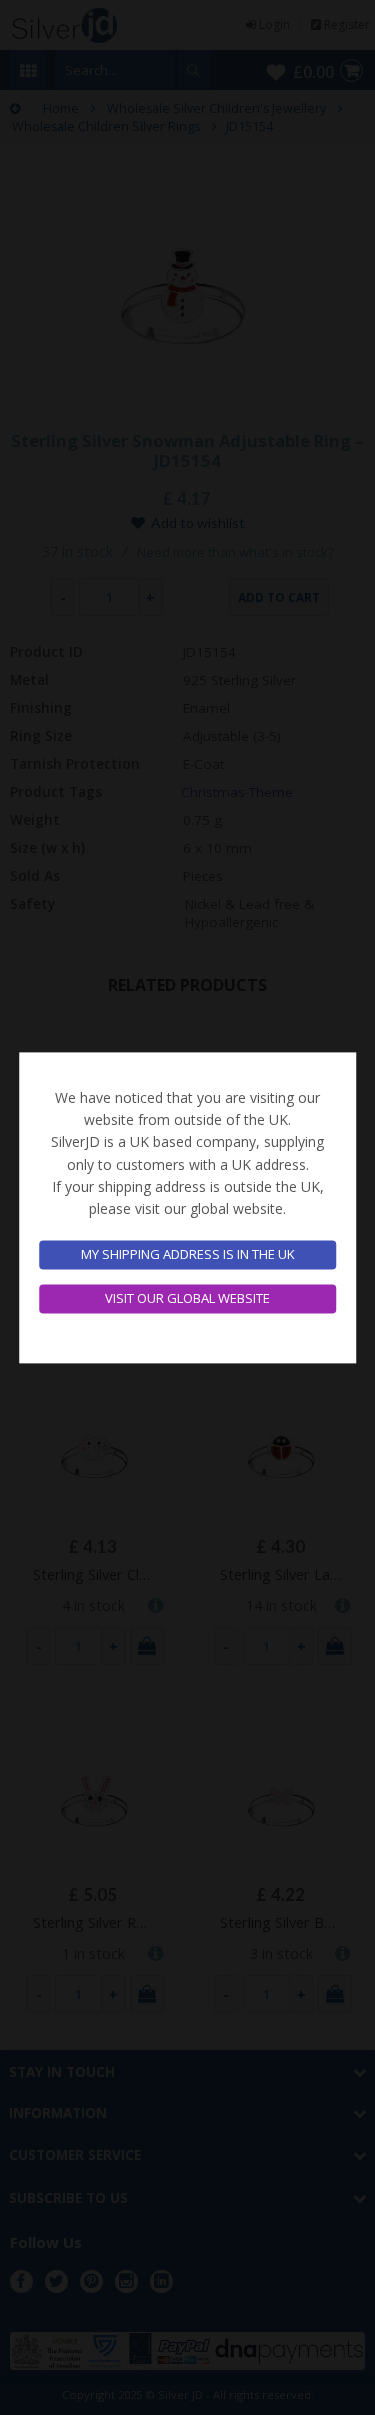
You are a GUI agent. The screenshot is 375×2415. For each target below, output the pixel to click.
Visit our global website (187, 1298)
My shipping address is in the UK (188, 1255)
